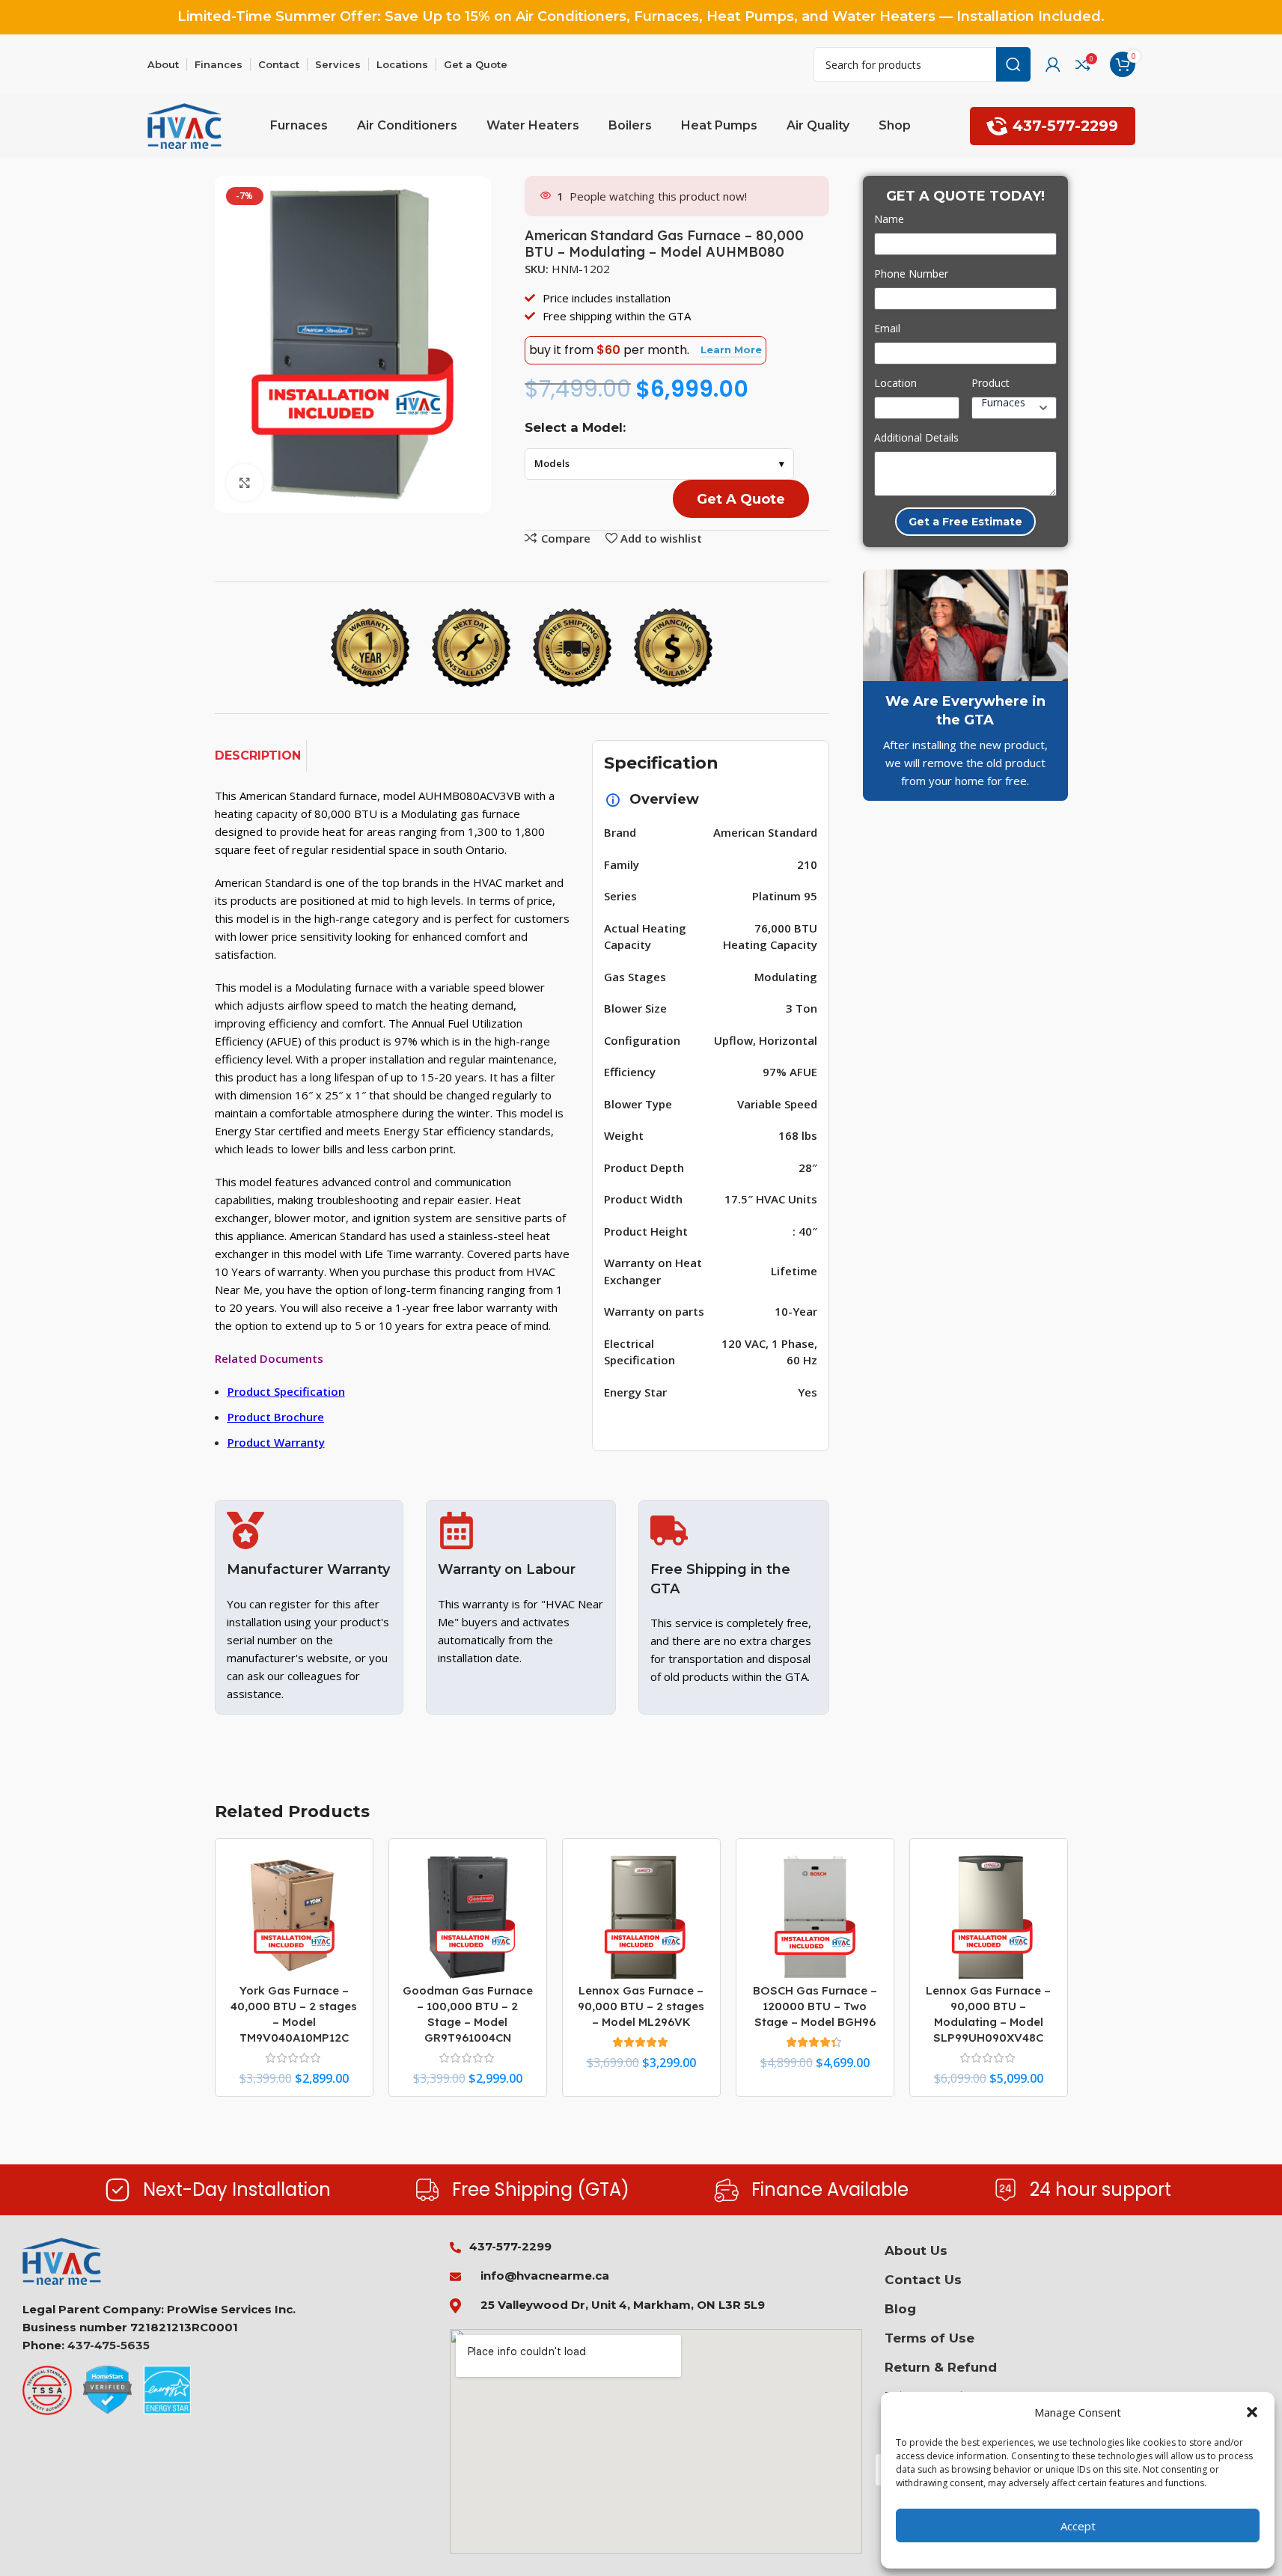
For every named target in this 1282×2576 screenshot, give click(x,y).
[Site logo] (185, 125)
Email (887, 328)
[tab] (261, 756)
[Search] (1013, 64)
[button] (1252, 2412)
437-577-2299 (1065, 126)
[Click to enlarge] (245, 483)
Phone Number (911, 274)
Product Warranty (276, 1442)
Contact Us (923, 2280)
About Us (916, 2250)
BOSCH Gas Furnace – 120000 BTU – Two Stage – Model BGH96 (815, 2006)
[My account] (1053, 64)
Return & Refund (941, 2367)
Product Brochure (276, 1417)
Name (889, 219)
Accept (1078, 2526)
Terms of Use (930, 2338)
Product (991, 383)
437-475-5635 (109, 2345)
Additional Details (916, 437)
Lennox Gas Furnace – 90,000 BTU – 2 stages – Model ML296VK (641, 2006)
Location (895, 383)
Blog (900, 2309)
